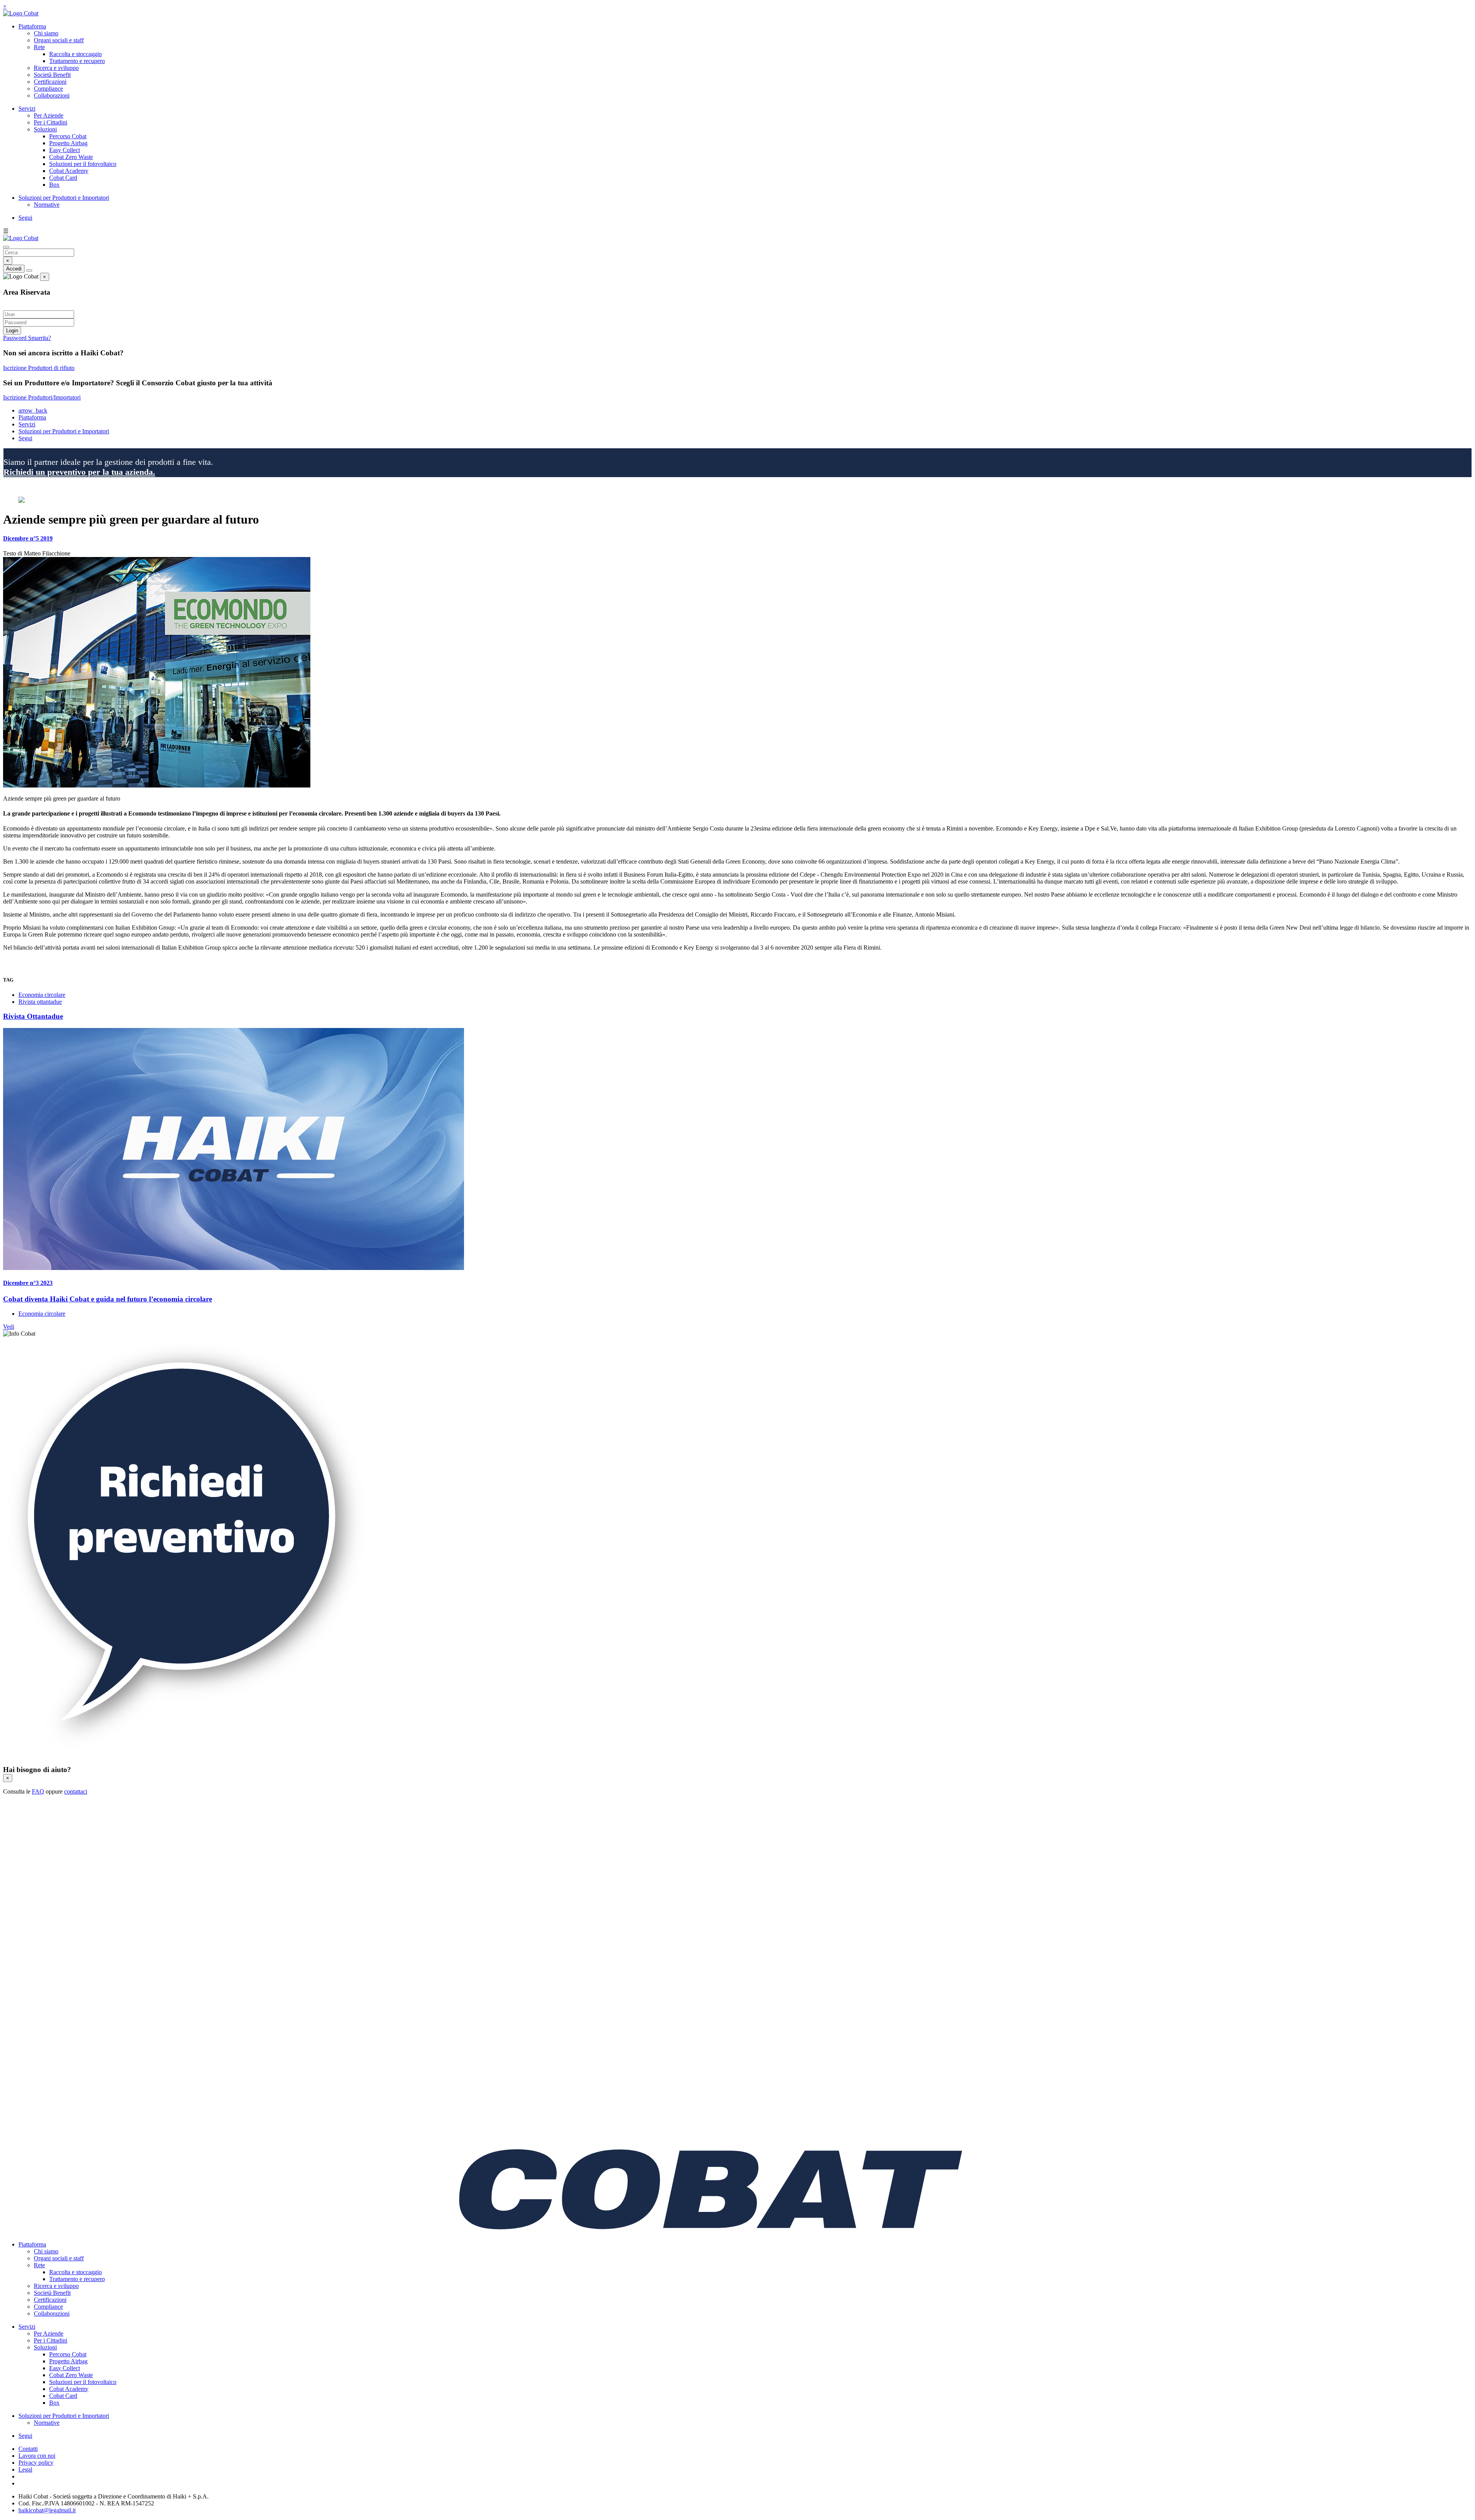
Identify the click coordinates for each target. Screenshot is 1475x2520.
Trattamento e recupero (77, 61)
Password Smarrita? (27, 338)
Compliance (48, 89)
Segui (25, 218)
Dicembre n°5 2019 (28, 538)
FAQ (38, 1791)
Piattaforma (32, 26)
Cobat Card (63, 178)
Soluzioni (45, 129)
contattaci (76, 1791)
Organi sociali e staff (59, 40)
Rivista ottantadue (40, 1002)
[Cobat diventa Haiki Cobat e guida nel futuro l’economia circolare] (737, 1150)
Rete (39, 47)
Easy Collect (65, 150)
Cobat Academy (69, 171)
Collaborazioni (52, 95)
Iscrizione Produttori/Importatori (42, 397)
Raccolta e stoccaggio (75, 54)
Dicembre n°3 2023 (28, 1283)
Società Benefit (52, 75)
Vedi (9, 1327)
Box (54, 185)
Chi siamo (46, 33)
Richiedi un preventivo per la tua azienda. (79, 472)
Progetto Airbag (68, 143)
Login (12, 331)
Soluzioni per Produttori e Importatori (64, 198)
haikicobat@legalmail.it (47, 2510)
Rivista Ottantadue (33, 1016)
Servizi (27, 109)
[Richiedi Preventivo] (187, 1755)
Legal (25, 2469)
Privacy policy (36, 2463)
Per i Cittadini (51, 122)
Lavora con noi (37, 2456)
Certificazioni (50, 82)
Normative (47, 205)
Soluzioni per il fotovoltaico (83, 164)
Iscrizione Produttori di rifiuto (39, 368)
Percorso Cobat (68, 136)
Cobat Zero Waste (71, 157)
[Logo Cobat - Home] (21, 13)
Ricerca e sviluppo (56, 68)
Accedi (14, 269)
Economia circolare (42, 995)
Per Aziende (49, 115)
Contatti (28, 2449)
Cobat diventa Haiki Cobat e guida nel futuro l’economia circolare (108, 1299)
